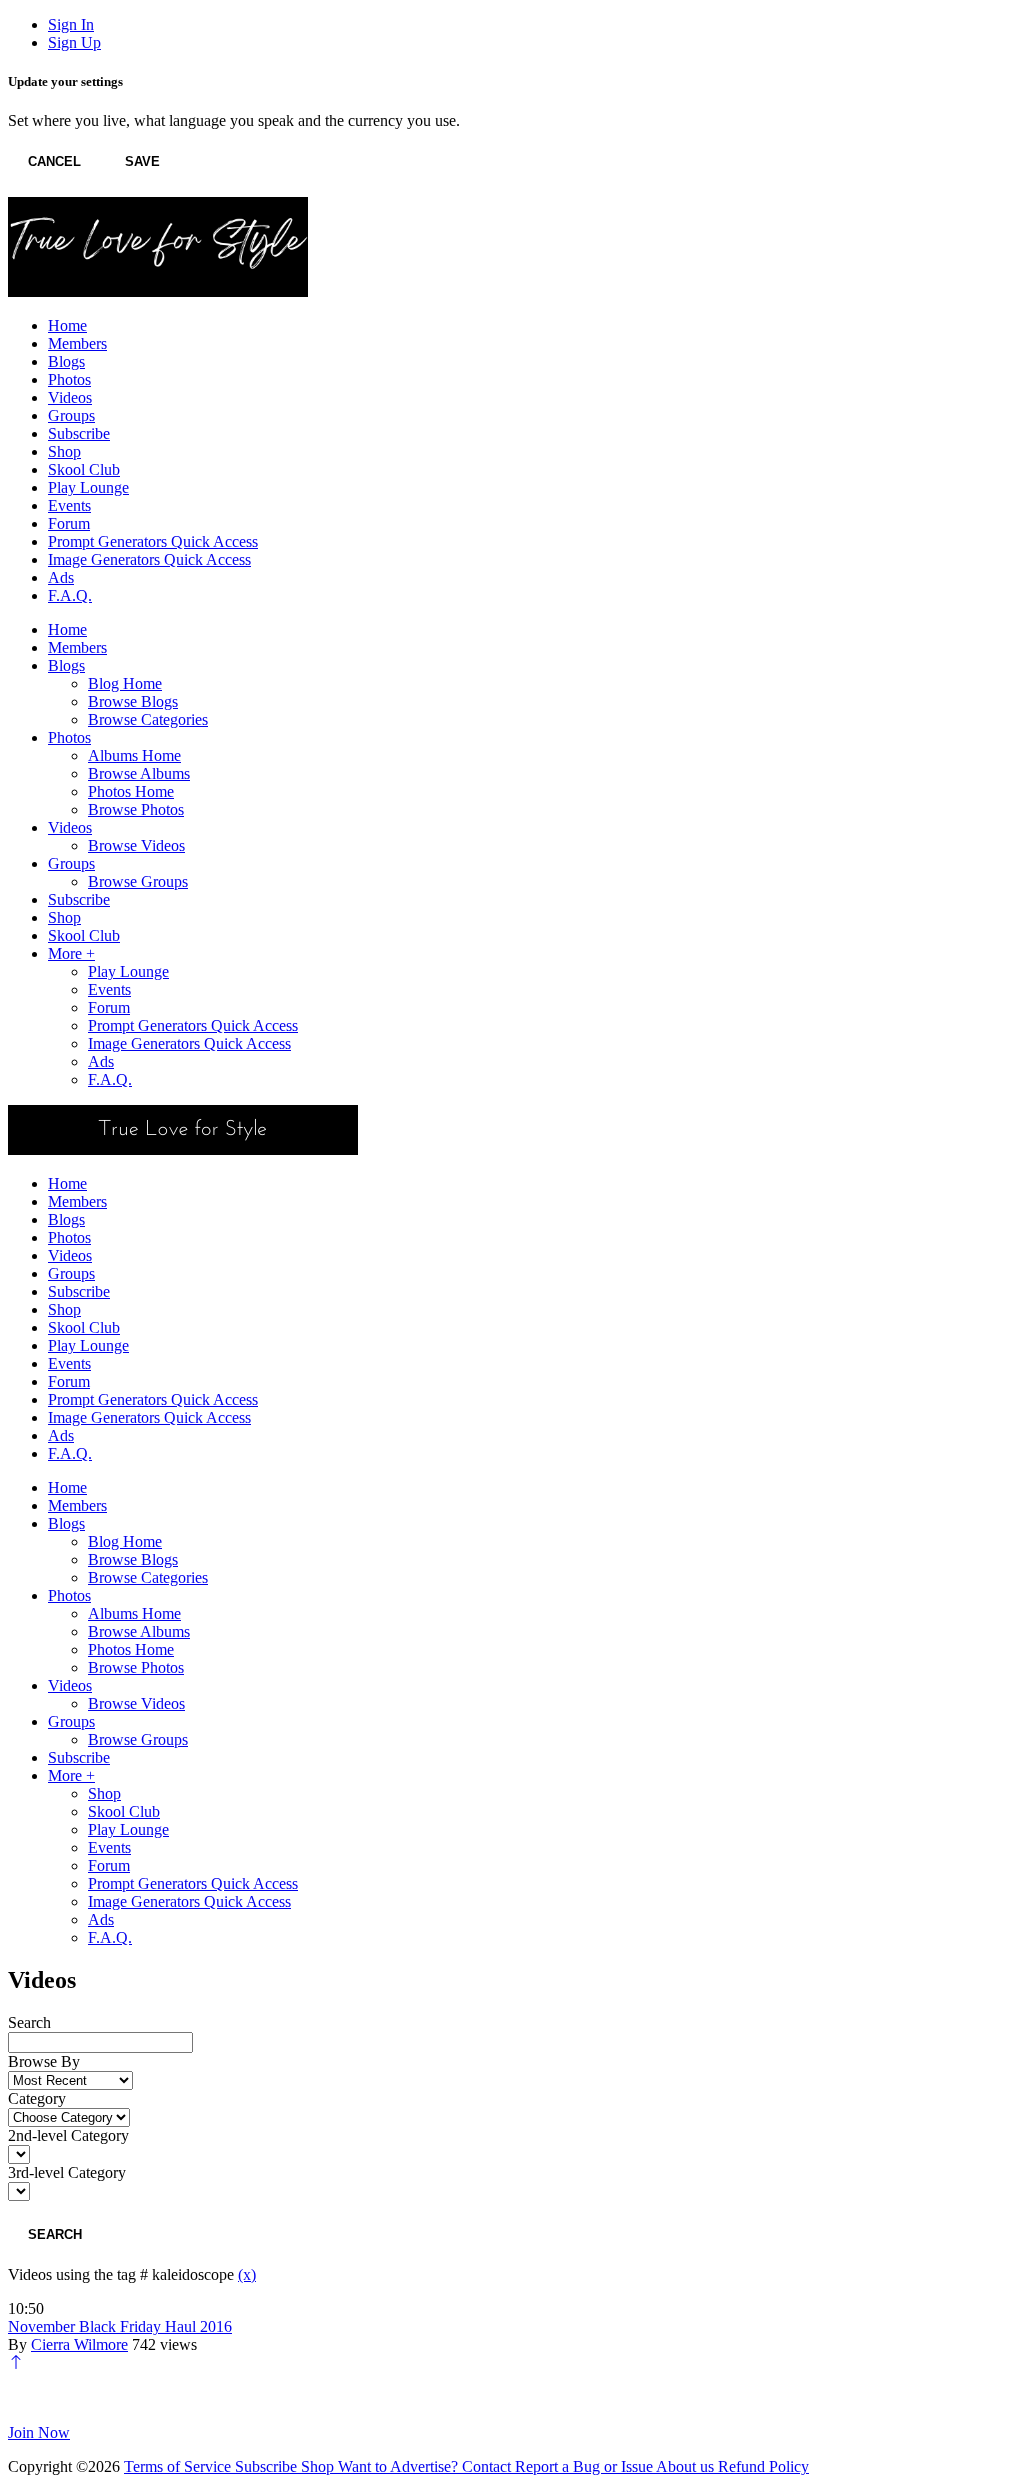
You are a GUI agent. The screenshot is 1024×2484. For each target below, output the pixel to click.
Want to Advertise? (400, 2466)
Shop (319, 2466)
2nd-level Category (68, 2135)
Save (142, 161)
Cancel (54, 161)
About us (687, 2466)
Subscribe (268, 2466)
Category (37, 2098)
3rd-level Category (67, 2172)
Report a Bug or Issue (585, 2466)
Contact (488, 2466)
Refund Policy (763, 2466)
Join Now (39, 2432)
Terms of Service (179, 2466)
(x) (247, 2274)
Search (29, 2022)
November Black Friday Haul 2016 (120, 2326)
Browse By (44, 2061)
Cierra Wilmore (79, 2344)
